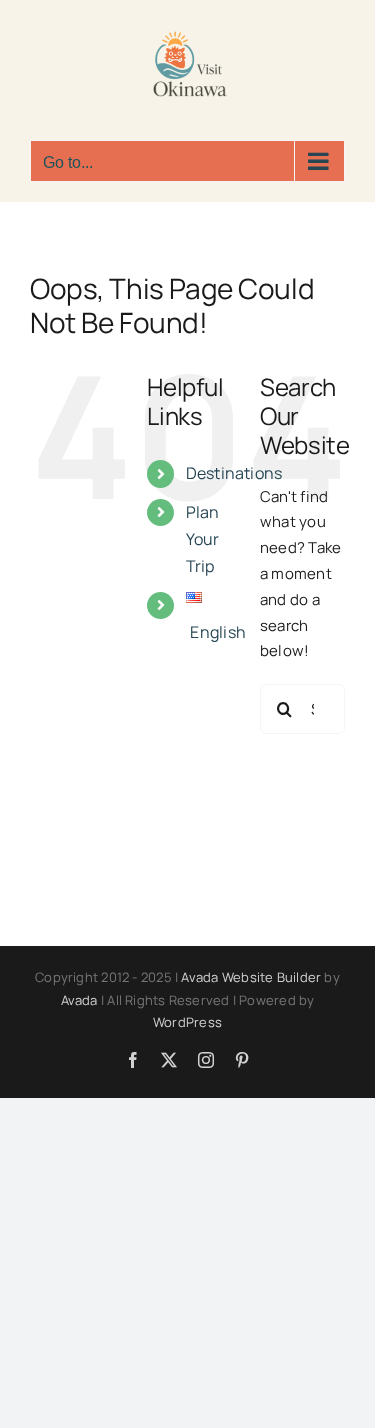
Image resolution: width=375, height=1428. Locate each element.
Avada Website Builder (251, 977)
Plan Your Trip (203, 539)
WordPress (187, 1022)
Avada (79, 1000)
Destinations (234, 473)
